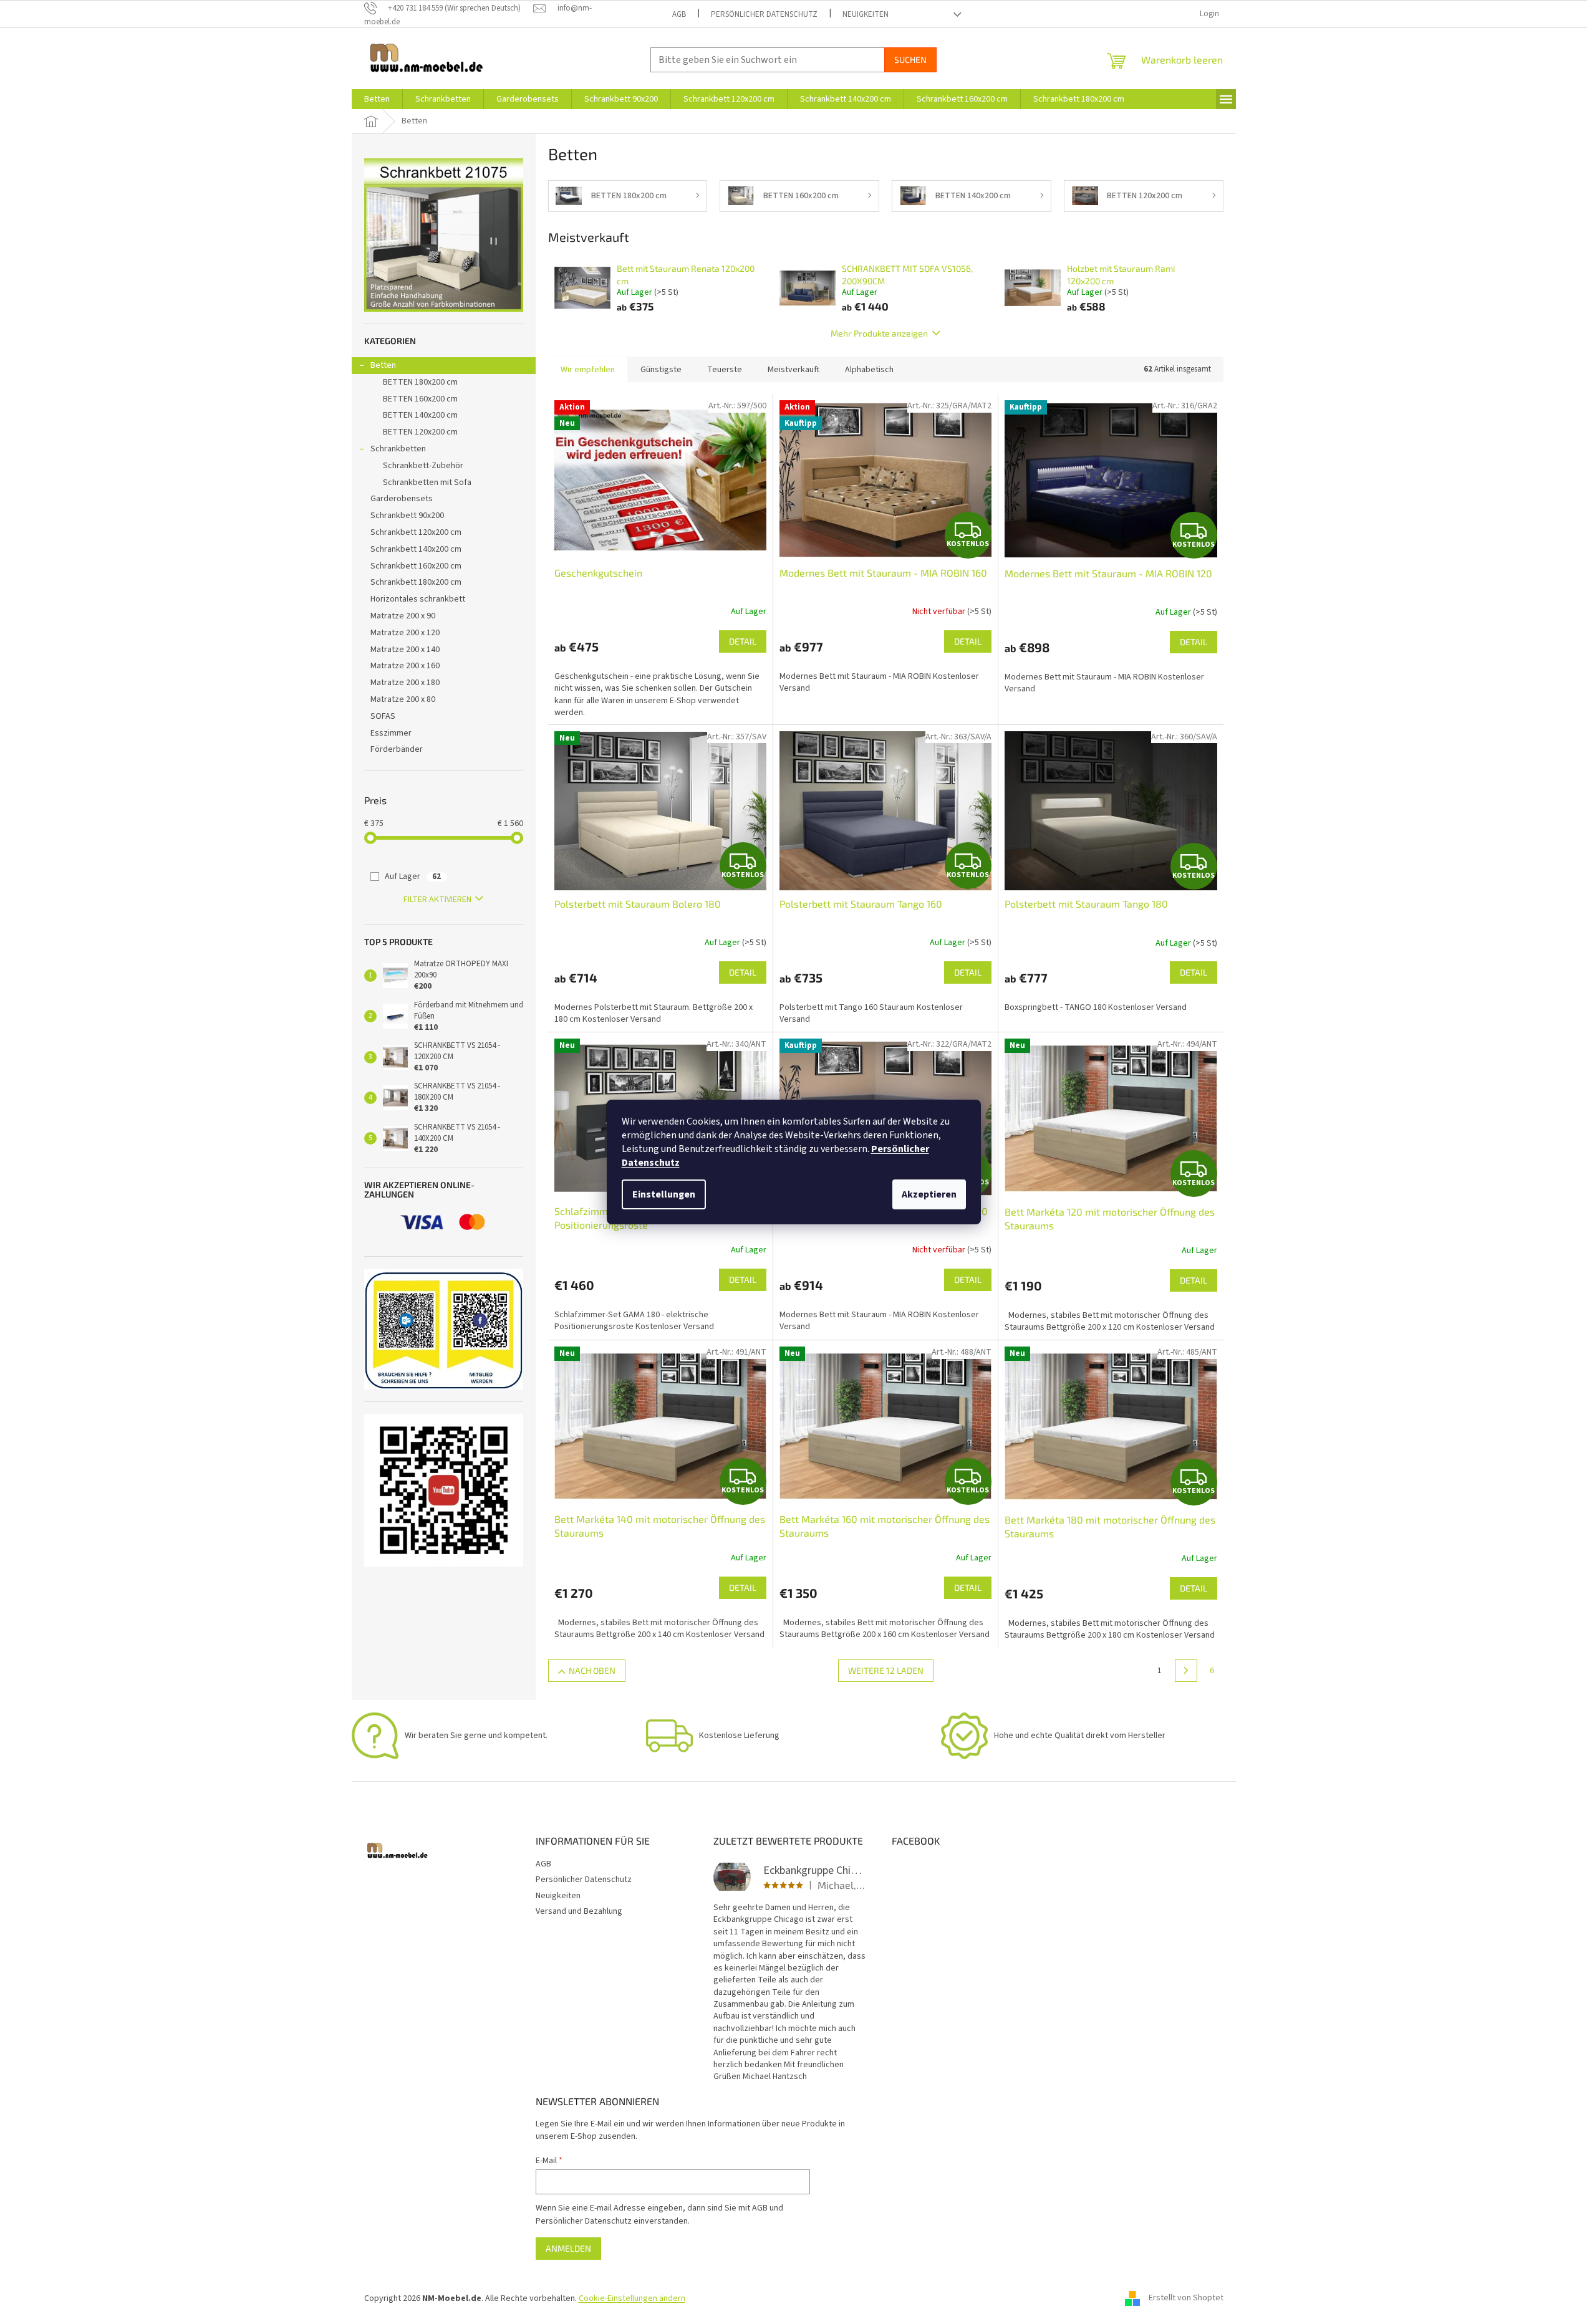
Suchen (910, 60)
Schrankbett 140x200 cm (416, 549)
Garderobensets (402, 499)
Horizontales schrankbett (418, 599)
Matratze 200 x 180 (405, 683)
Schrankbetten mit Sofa (427, 483)
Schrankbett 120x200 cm (416, 532)
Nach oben (592, 1670)
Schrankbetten (398, 449)
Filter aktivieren (437, 900)
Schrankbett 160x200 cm (416, 566)
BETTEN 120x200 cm (420, 432)
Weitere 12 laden (886, 1670)
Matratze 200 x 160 (405, 666)
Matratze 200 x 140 (405, 650)
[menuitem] (377, 99)
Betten (383, 365)
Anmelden (568, 2248)
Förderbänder (397, 749)
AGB (679, 14)
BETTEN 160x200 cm (420, 399)
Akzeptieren (929, 1194)
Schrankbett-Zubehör (423, 466)
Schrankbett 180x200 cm (416, 582)
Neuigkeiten (866, 14)
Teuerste (725, 370)
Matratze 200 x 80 (403, 699)
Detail (743, 641)
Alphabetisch (869, 370)
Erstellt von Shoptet (1186, 2298)
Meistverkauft (793, 370)
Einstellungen (664, 1194)
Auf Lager (413, 876)
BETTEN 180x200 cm (420, 382)
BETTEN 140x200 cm (420, 415)
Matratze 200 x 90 (403, 616)
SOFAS (383, 716)
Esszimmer (391, 733)
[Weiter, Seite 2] (1186, 1671)
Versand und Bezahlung (579, 1911)
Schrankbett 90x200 (407, 516)
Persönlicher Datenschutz (764, 14)
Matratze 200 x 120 (405, 633)
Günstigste (661, 370)
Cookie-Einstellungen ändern (632, 2298)
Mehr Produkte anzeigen (879, 333)
